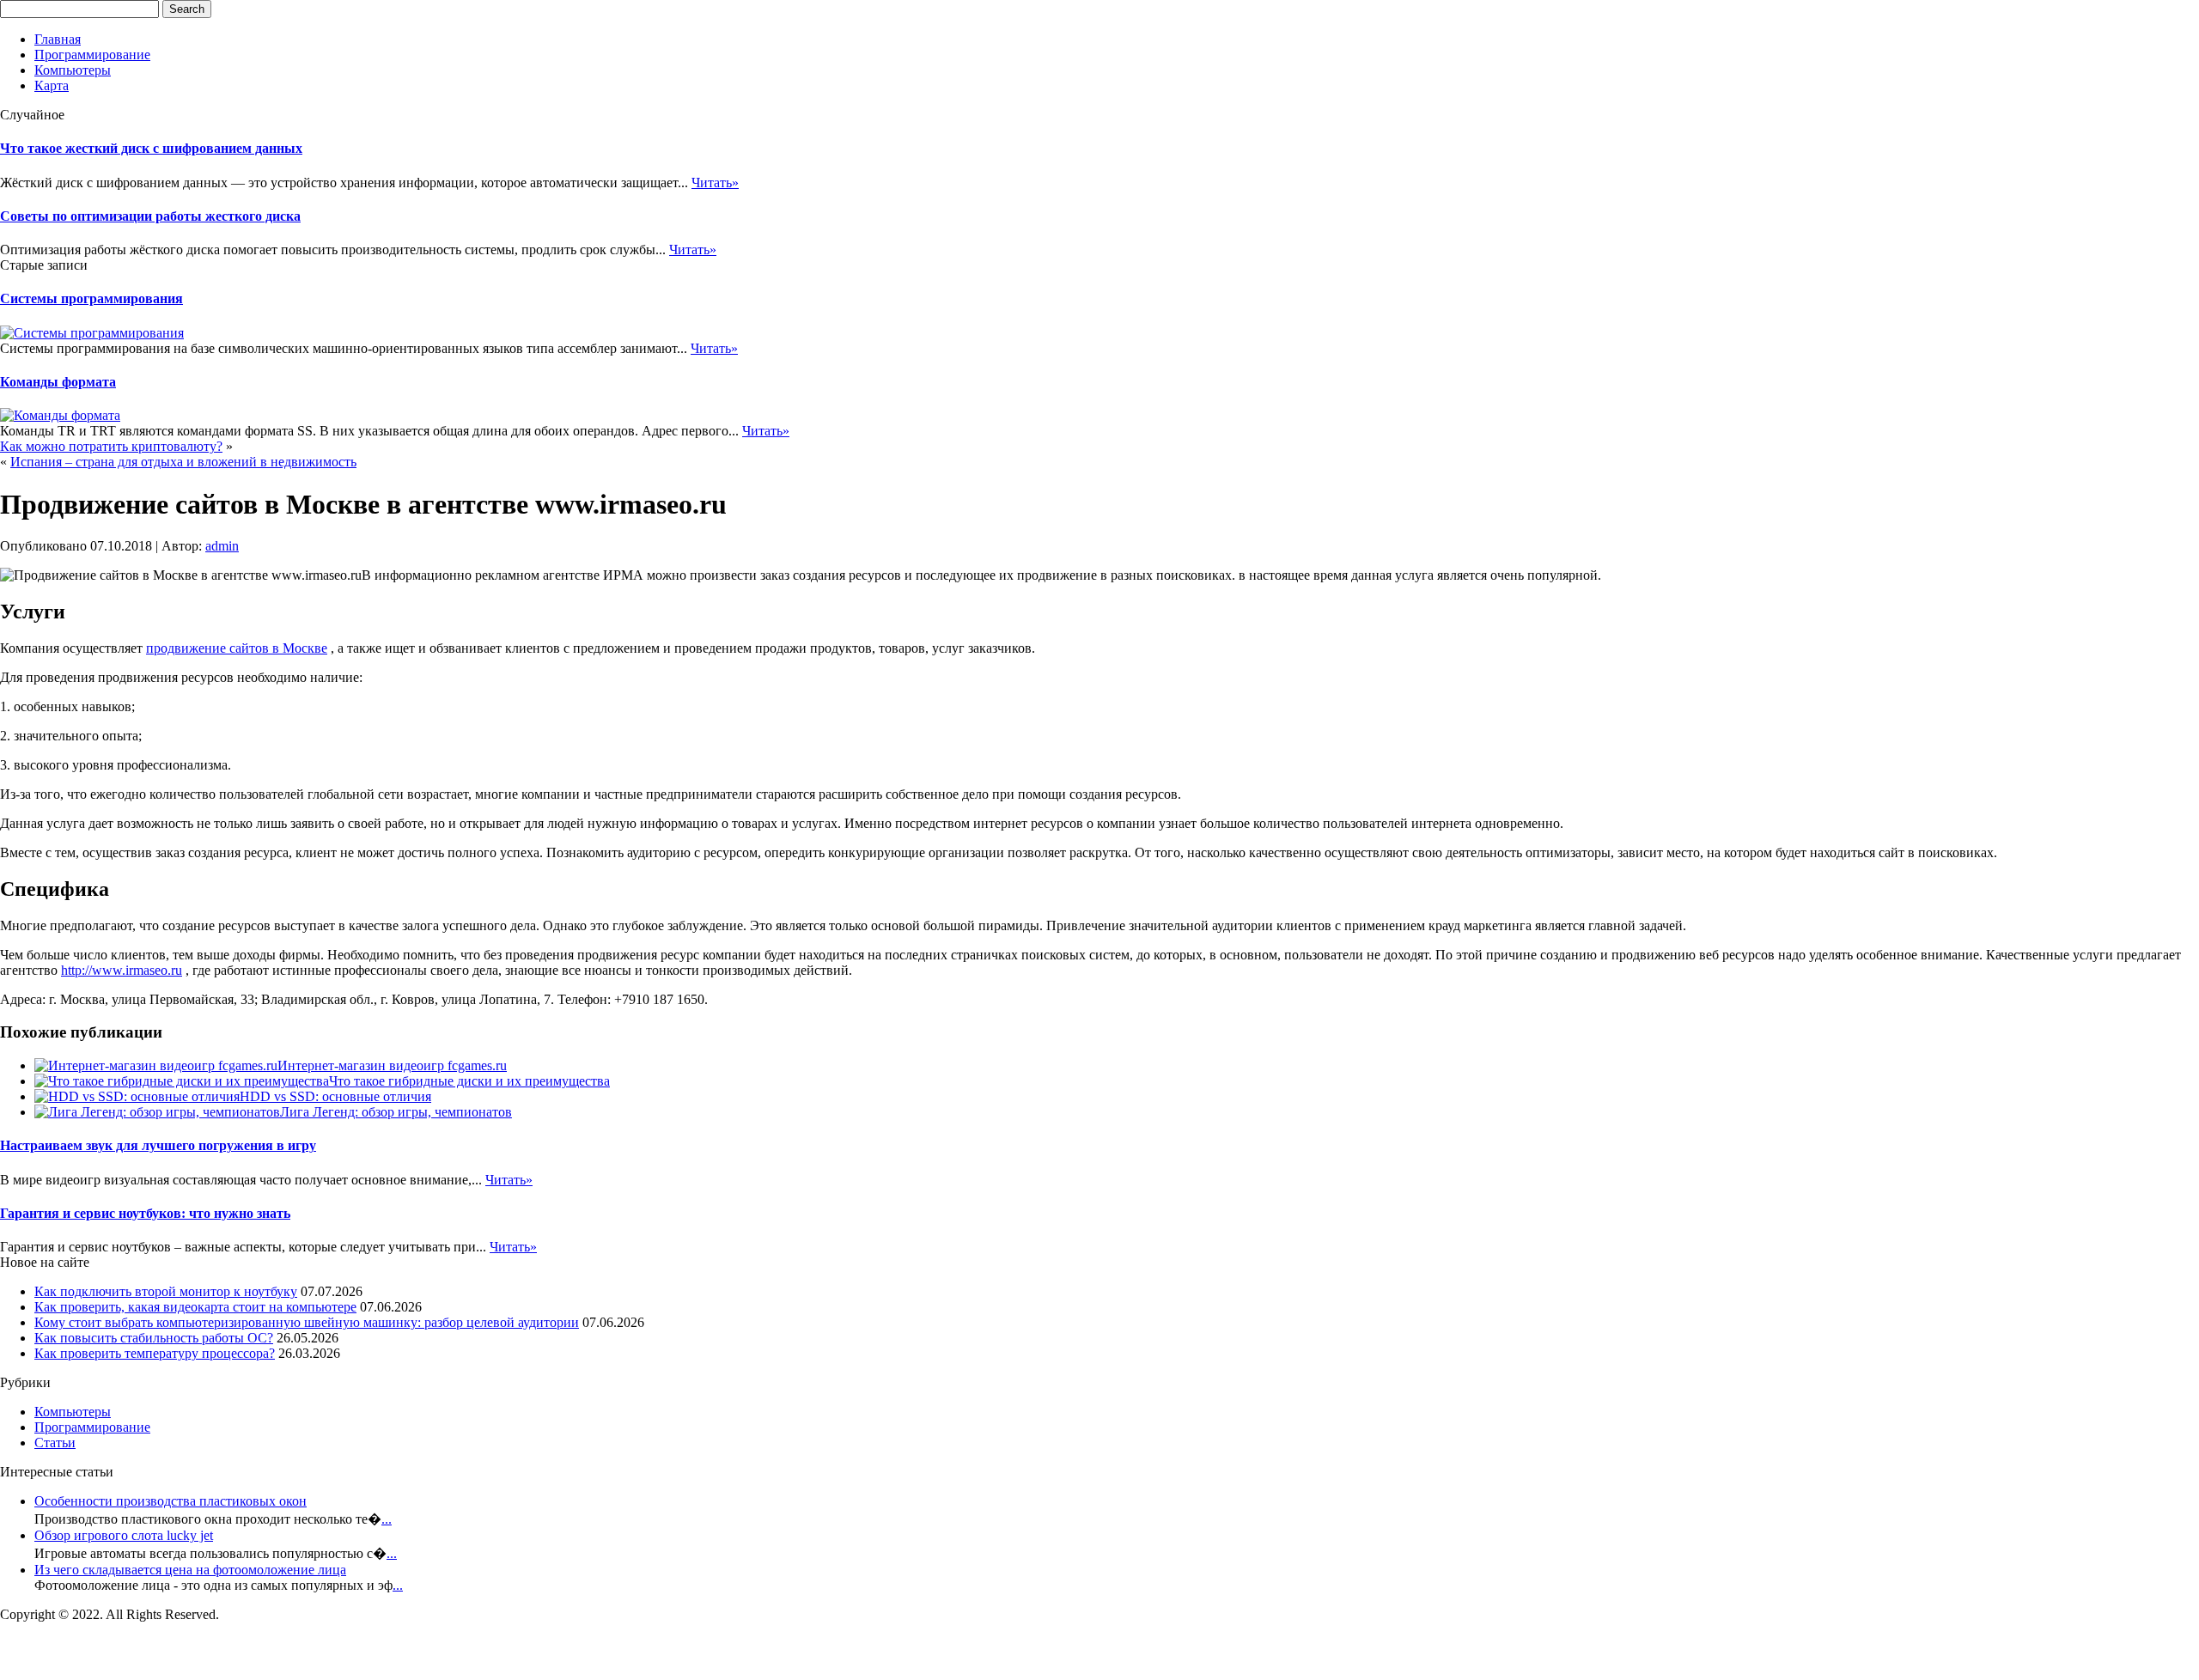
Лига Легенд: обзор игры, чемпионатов (396, 1112)
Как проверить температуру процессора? (155, 1353)
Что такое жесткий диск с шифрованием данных (151, 148)
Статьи (55, 1443)
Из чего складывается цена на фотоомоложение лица (190, 1570)
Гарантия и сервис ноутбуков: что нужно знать (145, 1213)
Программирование (92, 55)
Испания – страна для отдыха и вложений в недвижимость (183, 462)
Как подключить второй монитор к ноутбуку (166, 1291)
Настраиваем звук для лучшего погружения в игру (158, 1145)
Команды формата (58, 382)
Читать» (715, 183)
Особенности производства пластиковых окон (171, 1501)
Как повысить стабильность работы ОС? (154, 1338)
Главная (58, 39)
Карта (52, 85)
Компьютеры (73, 70)
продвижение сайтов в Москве (237, 648)
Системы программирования (91, 298)
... (387, 1519)
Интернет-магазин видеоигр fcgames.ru (392, 1065)
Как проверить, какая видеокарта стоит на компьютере (195, 1307)
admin (222, 546)
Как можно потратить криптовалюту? (111, 446)
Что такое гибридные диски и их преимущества (469, 1081)
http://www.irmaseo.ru (122, 970)
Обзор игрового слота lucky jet (124, 1535)
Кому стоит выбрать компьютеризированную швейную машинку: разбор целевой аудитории (307, 1322)
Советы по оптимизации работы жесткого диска (150, 216)
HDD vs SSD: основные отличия (335, 1096)
